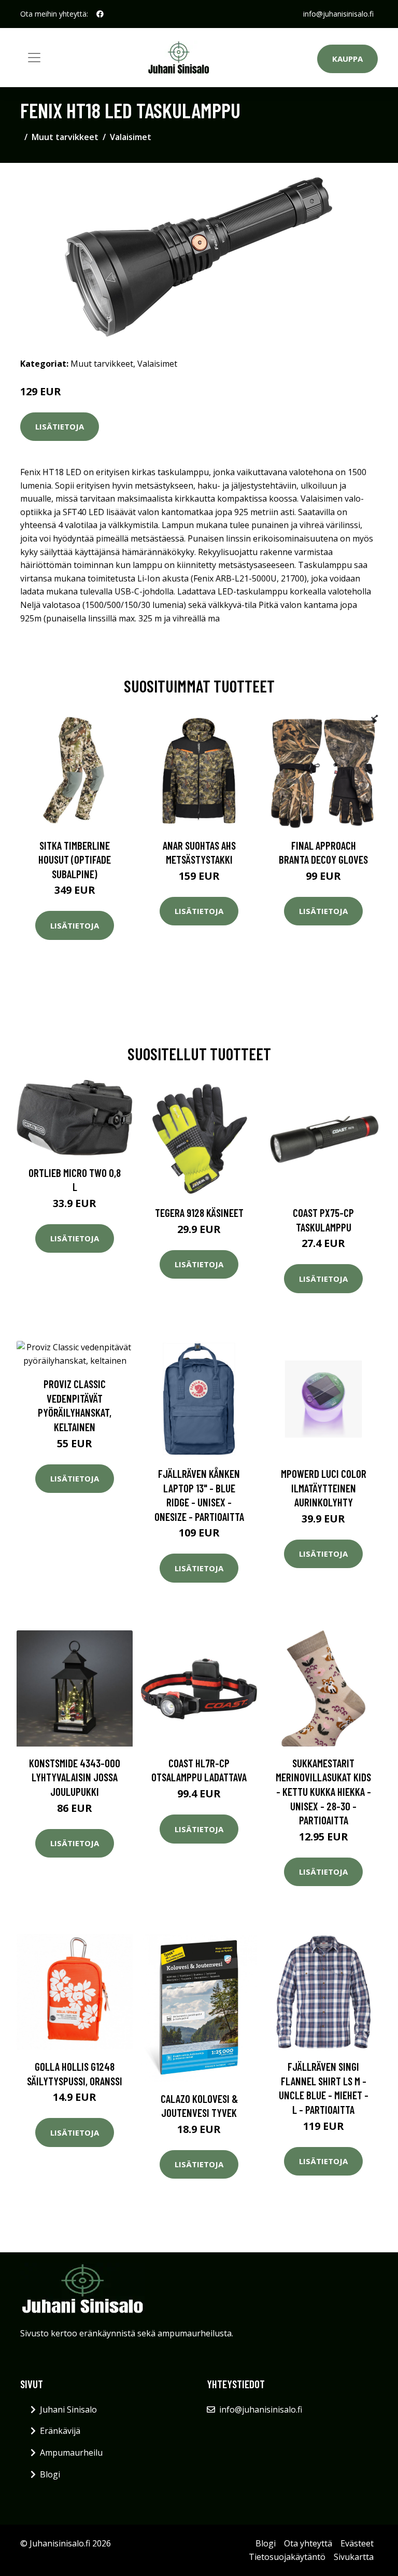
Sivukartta (354, 2557)
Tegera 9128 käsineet (199, 1213)
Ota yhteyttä (308, 2543)
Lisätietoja (60, 426)
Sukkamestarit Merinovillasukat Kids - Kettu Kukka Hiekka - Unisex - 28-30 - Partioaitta (323, 1791)
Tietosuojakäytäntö (287, 2557)
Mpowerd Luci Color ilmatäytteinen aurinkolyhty (324, 1488)
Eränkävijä (60, 2431)
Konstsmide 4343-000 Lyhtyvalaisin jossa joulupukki (75, 1777)
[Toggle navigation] (34, 58)
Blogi (50, 2474)
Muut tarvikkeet (65, 137)
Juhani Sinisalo (68, 2409)
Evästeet (357, 2543)
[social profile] (100, 14)
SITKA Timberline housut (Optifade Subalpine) (75, 860)
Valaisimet (131, 137)
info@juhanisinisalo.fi (338, 14)
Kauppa (347, 59)
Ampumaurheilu (71, 2453)
